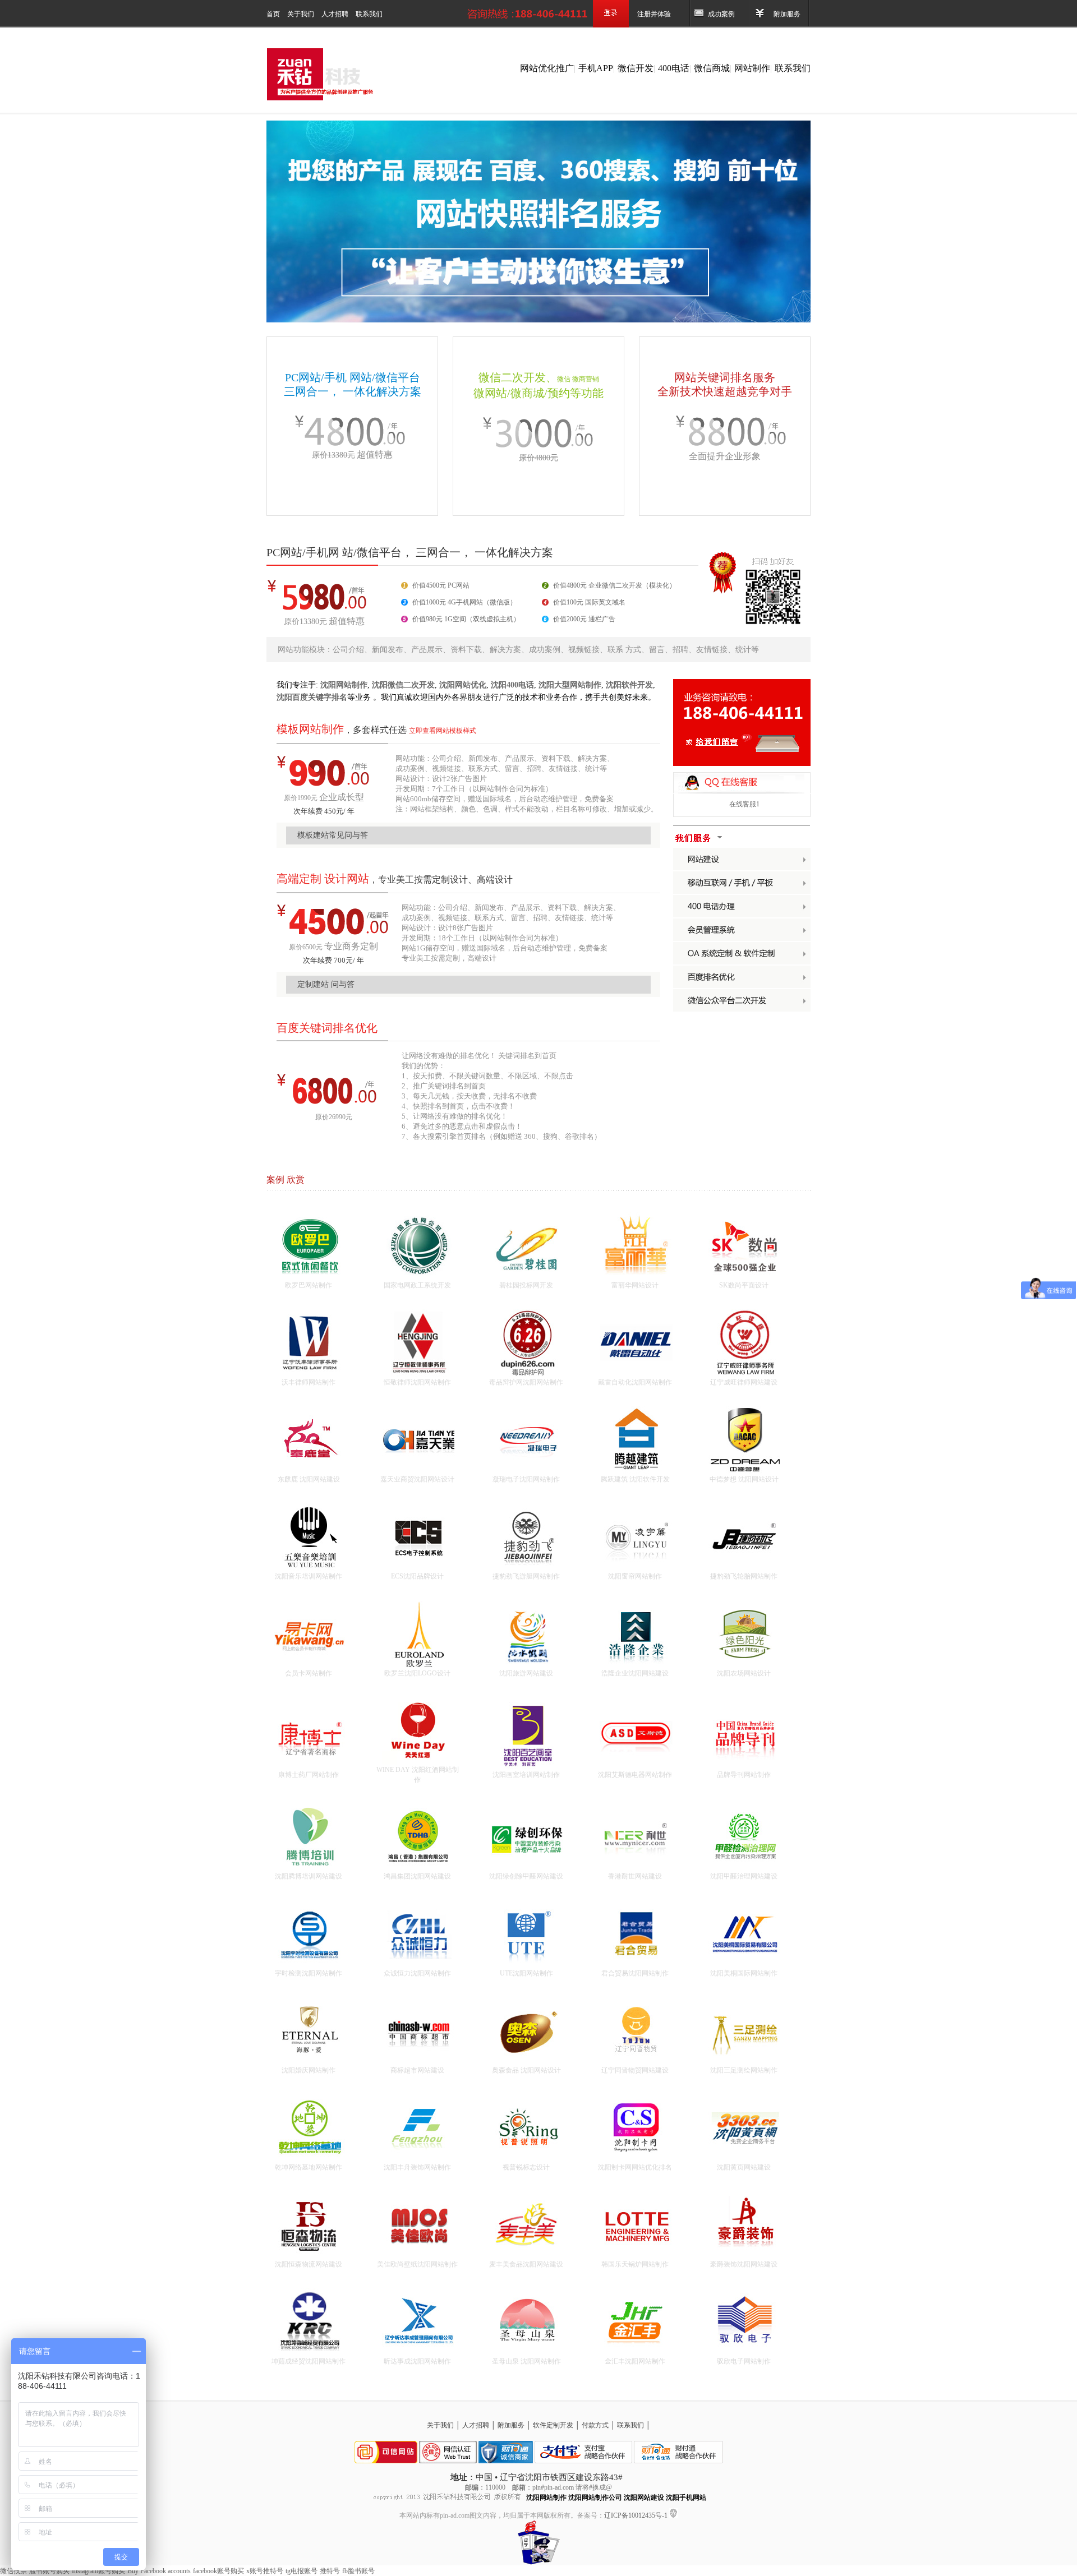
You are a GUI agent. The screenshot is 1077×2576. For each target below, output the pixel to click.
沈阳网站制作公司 (595, 2497)
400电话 (674, 68)
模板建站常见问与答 (333, 835)
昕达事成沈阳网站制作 (417, 2361)
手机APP (596, 68)
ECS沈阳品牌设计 (417, 1576)
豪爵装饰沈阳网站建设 (744, 2264)
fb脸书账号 (358, 2571)
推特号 (330, 2571)
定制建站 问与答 (326, 984)
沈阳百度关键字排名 (312, 697)
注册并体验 (654, 14)
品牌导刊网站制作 (744, 1775)
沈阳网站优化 (463, 685)
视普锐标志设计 (526, 2167)
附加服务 (787, 14)
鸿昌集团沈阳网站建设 (417, 1876)
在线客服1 (744, 804)
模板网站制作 (310, 729)
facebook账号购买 (218, 2571)
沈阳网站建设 (644, 2497)
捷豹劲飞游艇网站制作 (526, 1576)
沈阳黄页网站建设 (744, 2167)
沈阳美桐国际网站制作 (744, 1973)
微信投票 (13, 2571)
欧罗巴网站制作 (309, 1285)
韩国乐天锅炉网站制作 (635, 2264)
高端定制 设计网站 (323, 879)
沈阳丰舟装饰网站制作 (417, 2167)
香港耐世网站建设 (635, 1876)
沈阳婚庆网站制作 (309, 2070)
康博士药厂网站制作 (309, 1775)
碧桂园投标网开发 (526, 1285)
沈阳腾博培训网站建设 (309, 1876)
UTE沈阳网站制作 (526, 1973)
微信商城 (712, 68)
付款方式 (596, 2425)
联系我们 (369, 14)
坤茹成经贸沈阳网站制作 (309, 2361)
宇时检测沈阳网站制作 (309, 1973)
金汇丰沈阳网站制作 (635, 2361)
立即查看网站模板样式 (443, 731)
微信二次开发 (512, 377)
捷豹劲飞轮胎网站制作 (744, 1576)
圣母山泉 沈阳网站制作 (526, 2361)
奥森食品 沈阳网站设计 (526, 2070)
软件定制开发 (554, 2425)
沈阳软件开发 (629, 685)
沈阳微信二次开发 (403, 685)
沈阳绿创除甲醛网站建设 (526, 1876)
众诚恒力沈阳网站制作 (417, 1973)
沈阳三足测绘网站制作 (744, 2070)
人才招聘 (336, 14)
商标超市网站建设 (417, 2070)
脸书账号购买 (49, 2571)
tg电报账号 (302, 2571)
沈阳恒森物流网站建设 (309, 2264)
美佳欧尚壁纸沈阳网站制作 (417, 2264)
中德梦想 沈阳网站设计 (744, 1479)
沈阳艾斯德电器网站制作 (635, 1775)
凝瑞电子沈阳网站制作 (526, 1479)
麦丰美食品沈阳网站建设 (526, 2264)
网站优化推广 (547, 68)
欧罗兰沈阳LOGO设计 (417, 1673)
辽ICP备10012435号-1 (637, 2515)
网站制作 (752, 68)
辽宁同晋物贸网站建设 (635, 2070)
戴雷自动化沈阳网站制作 (635, 1382)
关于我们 (302, 14)
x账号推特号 (265, 2571)
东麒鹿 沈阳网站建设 (309, 1479)
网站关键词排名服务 (725, 377)
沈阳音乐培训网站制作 (309, 1576)
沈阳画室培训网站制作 (526, 1775)
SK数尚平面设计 (744, 1285)
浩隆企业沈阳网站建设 (635, 1673)
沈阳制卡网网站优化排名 (635, 2167)
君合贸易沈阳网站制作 (635, 1973)
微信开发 (636, 68)
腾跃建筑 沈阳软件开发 (635, 1479)
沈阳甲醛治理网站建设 (744, 1876)
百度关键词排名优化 (327, 1028)
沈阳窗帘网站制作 (635, 1576)
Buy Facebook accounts (159, 2571)
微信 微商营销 (578, 379)
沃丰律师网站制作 (309, 1382)
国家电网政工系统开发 (417, 1285)
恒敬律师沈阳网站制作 (417, 1382)
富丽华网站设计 (635, 1285)
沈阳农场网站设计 (744, 1673)
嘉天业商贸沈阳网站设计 (417, 1479)
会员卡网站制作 (309, 1673)
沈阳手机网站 (686, 2497)
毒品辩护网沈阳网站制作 (526, 1382)
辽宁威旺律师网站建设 (744, 1382)
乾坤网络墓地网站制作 (309, 2167)
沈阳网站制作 (344, 685)
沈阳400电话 (512, 685)
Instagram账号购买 (98, 2571)
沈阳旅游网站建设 (526, 1673)
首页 (274, 14)
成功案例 (721, 14)
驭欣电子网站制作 (744, 2361)
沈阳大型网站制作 (570, 685)
